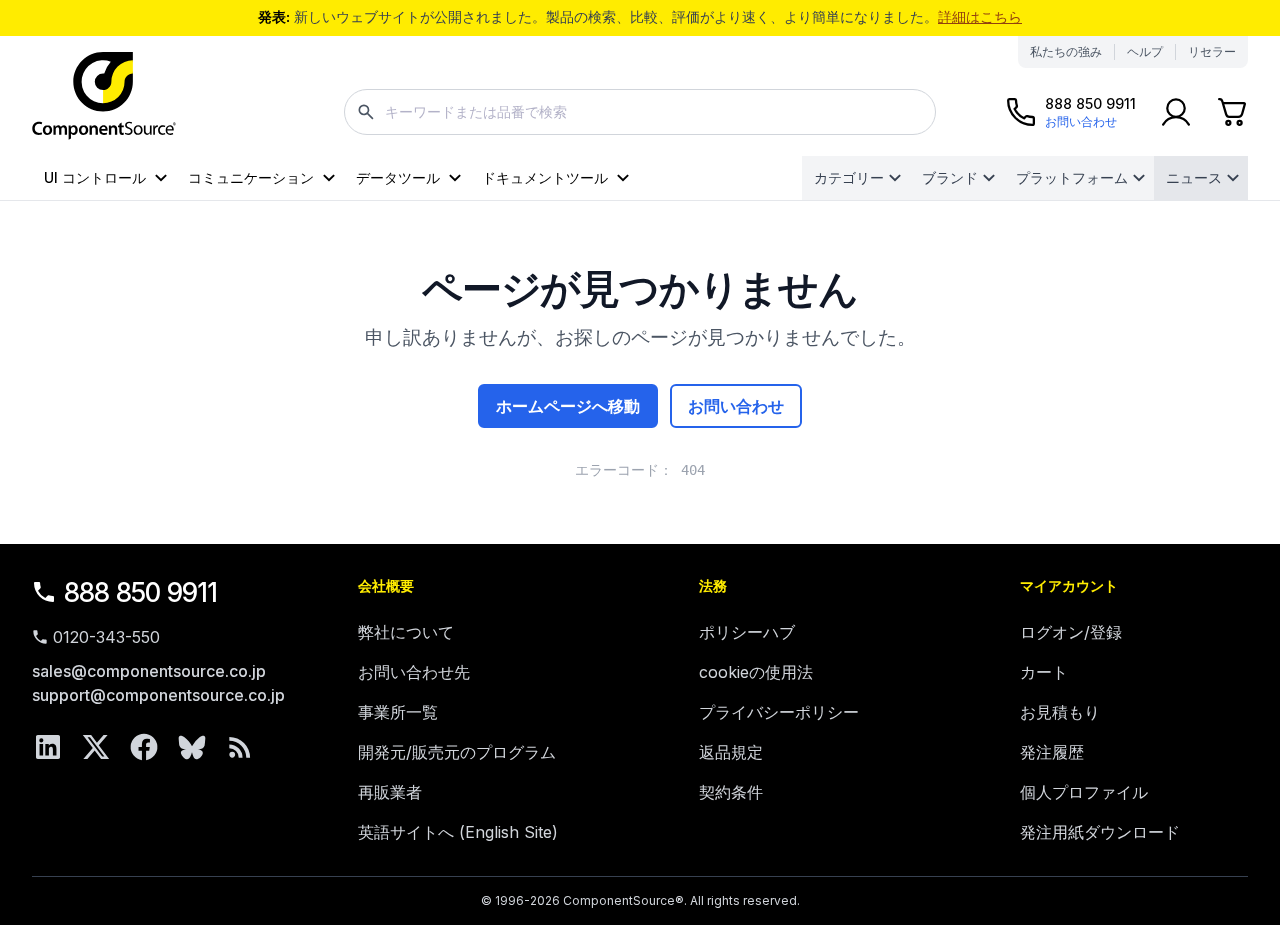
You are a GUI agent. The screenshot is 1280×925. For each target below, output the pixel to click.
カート (1044, 672)
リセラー (1212, 51)
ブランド (950, 177)
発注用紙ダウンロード (1100, 832)
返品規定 (731, 752)
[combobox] (640, 112)
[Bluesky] (192, 747)
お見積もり (1060, 712)
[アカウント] (1176, 112)
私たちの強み (1066, 51)
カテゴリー (849, 177)
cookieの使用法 (756, 672)
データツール (398, 177)
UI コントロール (95, 177)
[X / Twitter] (96, 747)
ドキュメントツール (545, 177)
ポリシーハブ (747, 632)
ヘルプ (1145, 51)
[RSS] (240, 747)
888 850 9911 (141, 592)
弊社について (406, 632)
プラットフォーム (1072, 177)
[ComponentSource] (104, 96)
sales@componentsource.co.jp (149, 671)
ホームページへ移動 (568, 406)
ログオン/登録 (1071, 632)
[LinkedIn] (48, 747)
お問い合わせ (736, 406)
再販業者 (390, 792)
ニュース (1194, 177)
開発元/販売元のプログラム (457, 752)
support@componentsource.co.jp (158, 695)
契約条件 (731, 792)
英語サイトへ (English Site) (458, 832)
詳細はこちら (980, 16)
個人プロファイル (1084, 792)
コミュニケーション (251, 177)
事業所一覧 (398, 712)
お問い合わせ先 (414, 672)
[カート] (1232, 112)
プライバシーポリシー (779, 712)
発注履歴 (1052, 752)
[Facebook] (144, 747)
